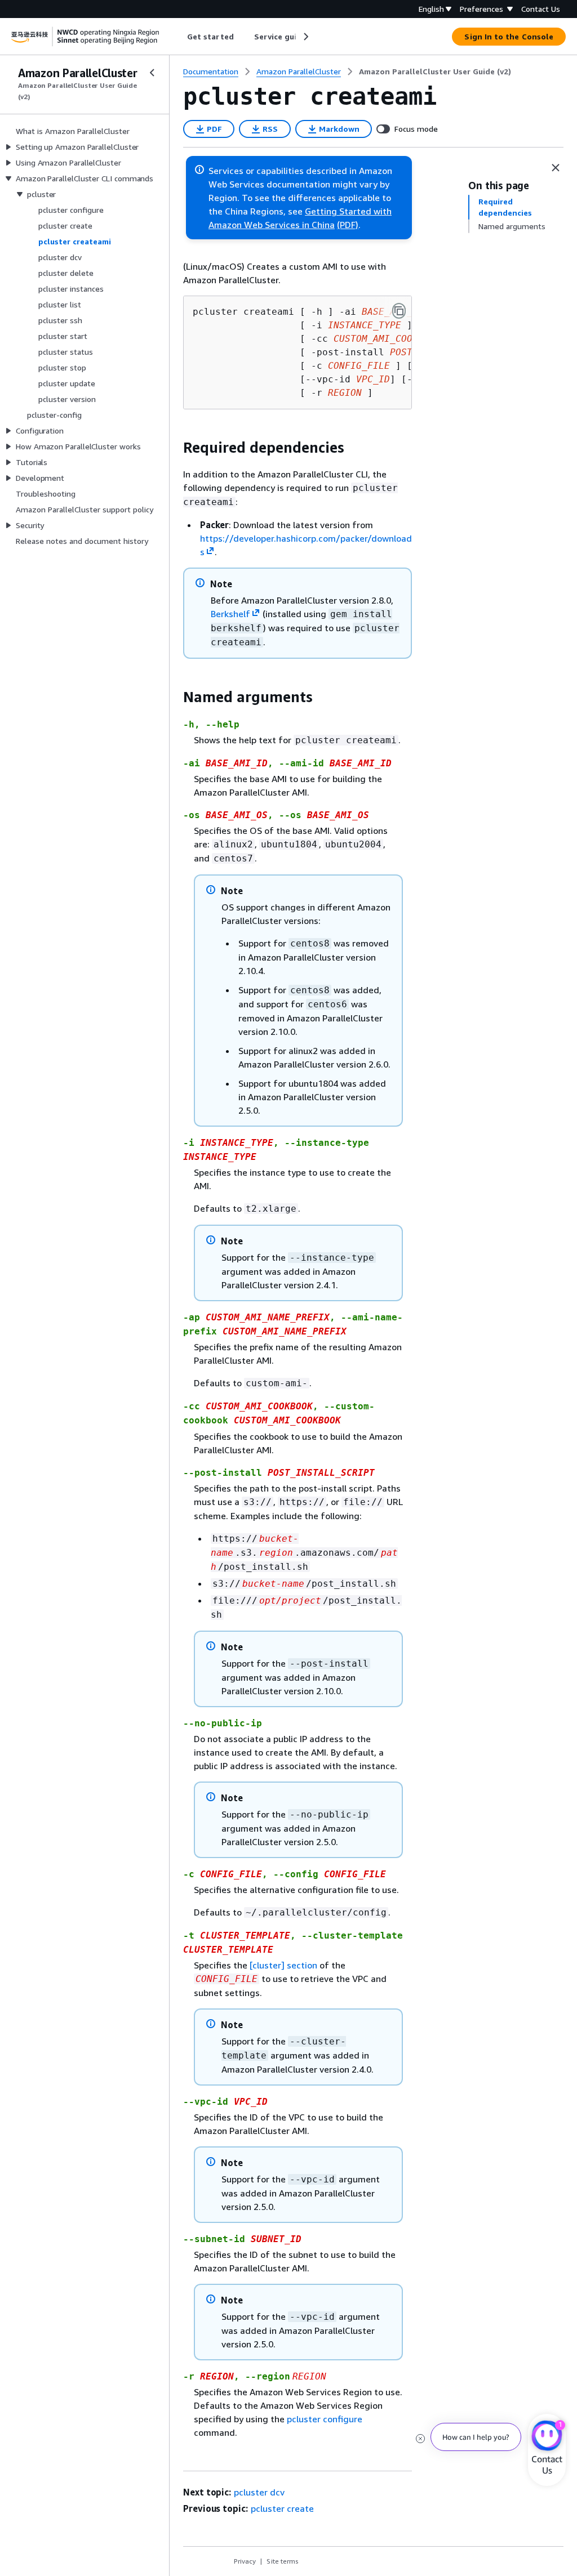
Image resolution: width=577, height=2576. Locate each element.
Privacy (245, 2561)
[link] (435, 72)
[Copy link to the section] (174, 448)
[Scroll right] (305, 37)
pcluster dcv (259, 2492)
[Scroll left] (179, 37)
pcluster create (282, 2508)
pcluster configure (325, 2419)
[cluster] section (283, 1965)
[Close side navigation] (152, 73)
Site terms (283, 2561)
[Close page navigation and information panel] (556, 168)
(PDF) (348, 225)
